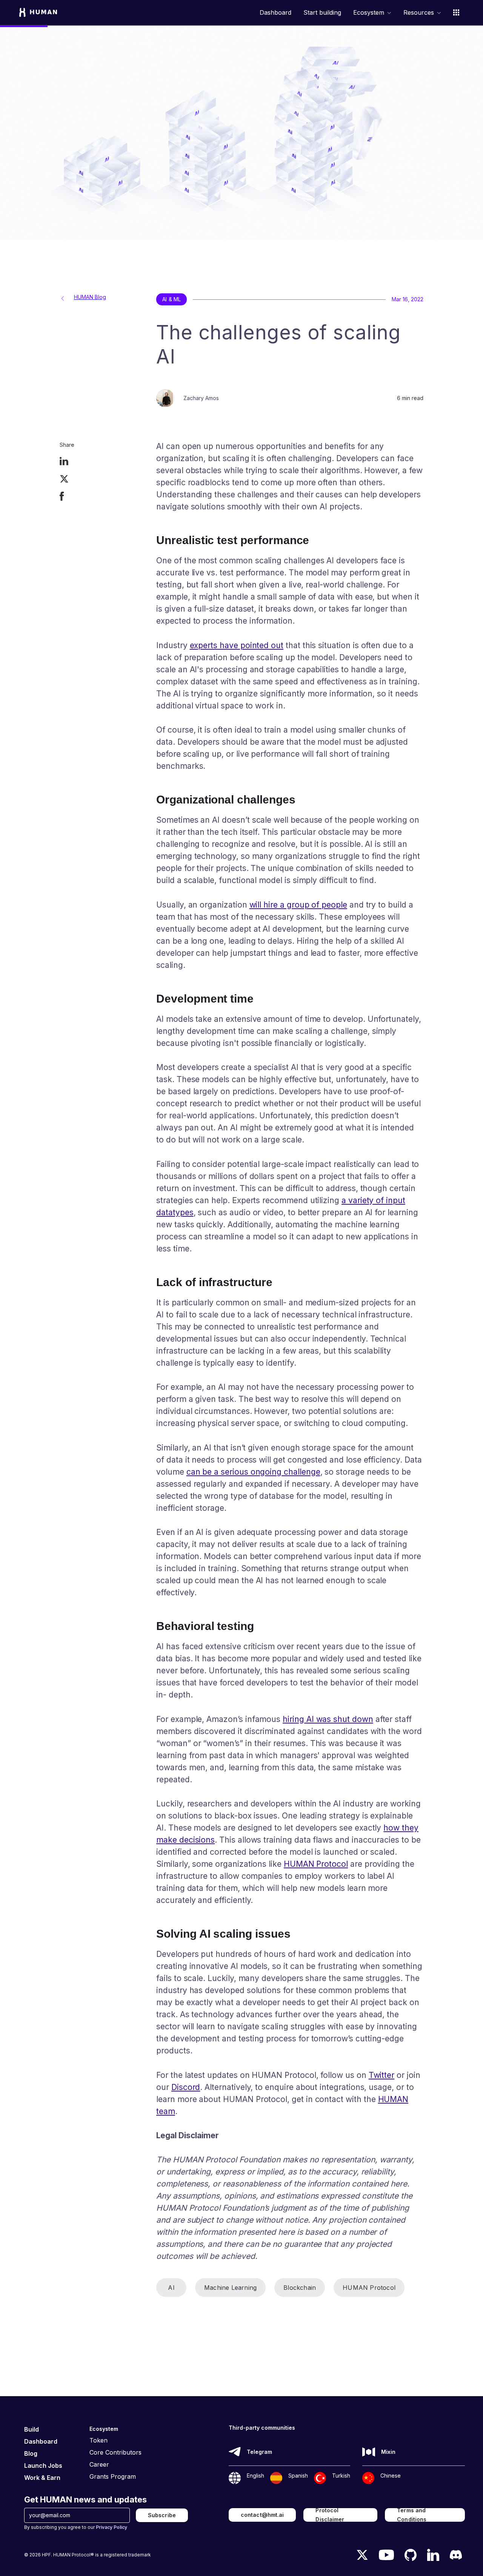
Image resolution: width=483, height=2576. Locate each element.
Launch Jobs (43, 2466)
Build (32, 2429)
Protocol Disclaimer (330, 2515)
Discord (186, 2087)
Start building (322, 13)
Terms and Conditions (412, 2515)
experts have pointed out (237, 645)
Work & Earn (42, 2478)
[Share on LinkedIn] (64, 462)
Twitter (382, 2075)
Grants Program (113, 2476)
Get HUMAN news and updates (85, 2499)
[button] (372, 12)
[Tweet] (64, 480)
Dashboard (275, 13)
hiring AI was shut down (328, 1719)
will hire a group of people (298, 905)
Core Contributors (115, 2452)
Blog (31, 2453)
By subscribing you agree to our (76, 2527)
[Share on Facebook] (62, 497)
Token (98, 2440)
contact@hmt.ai (262, 2515)
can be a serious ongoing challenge (253, 1472)
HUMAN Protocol (316, 1864)
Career (99, 2464)
